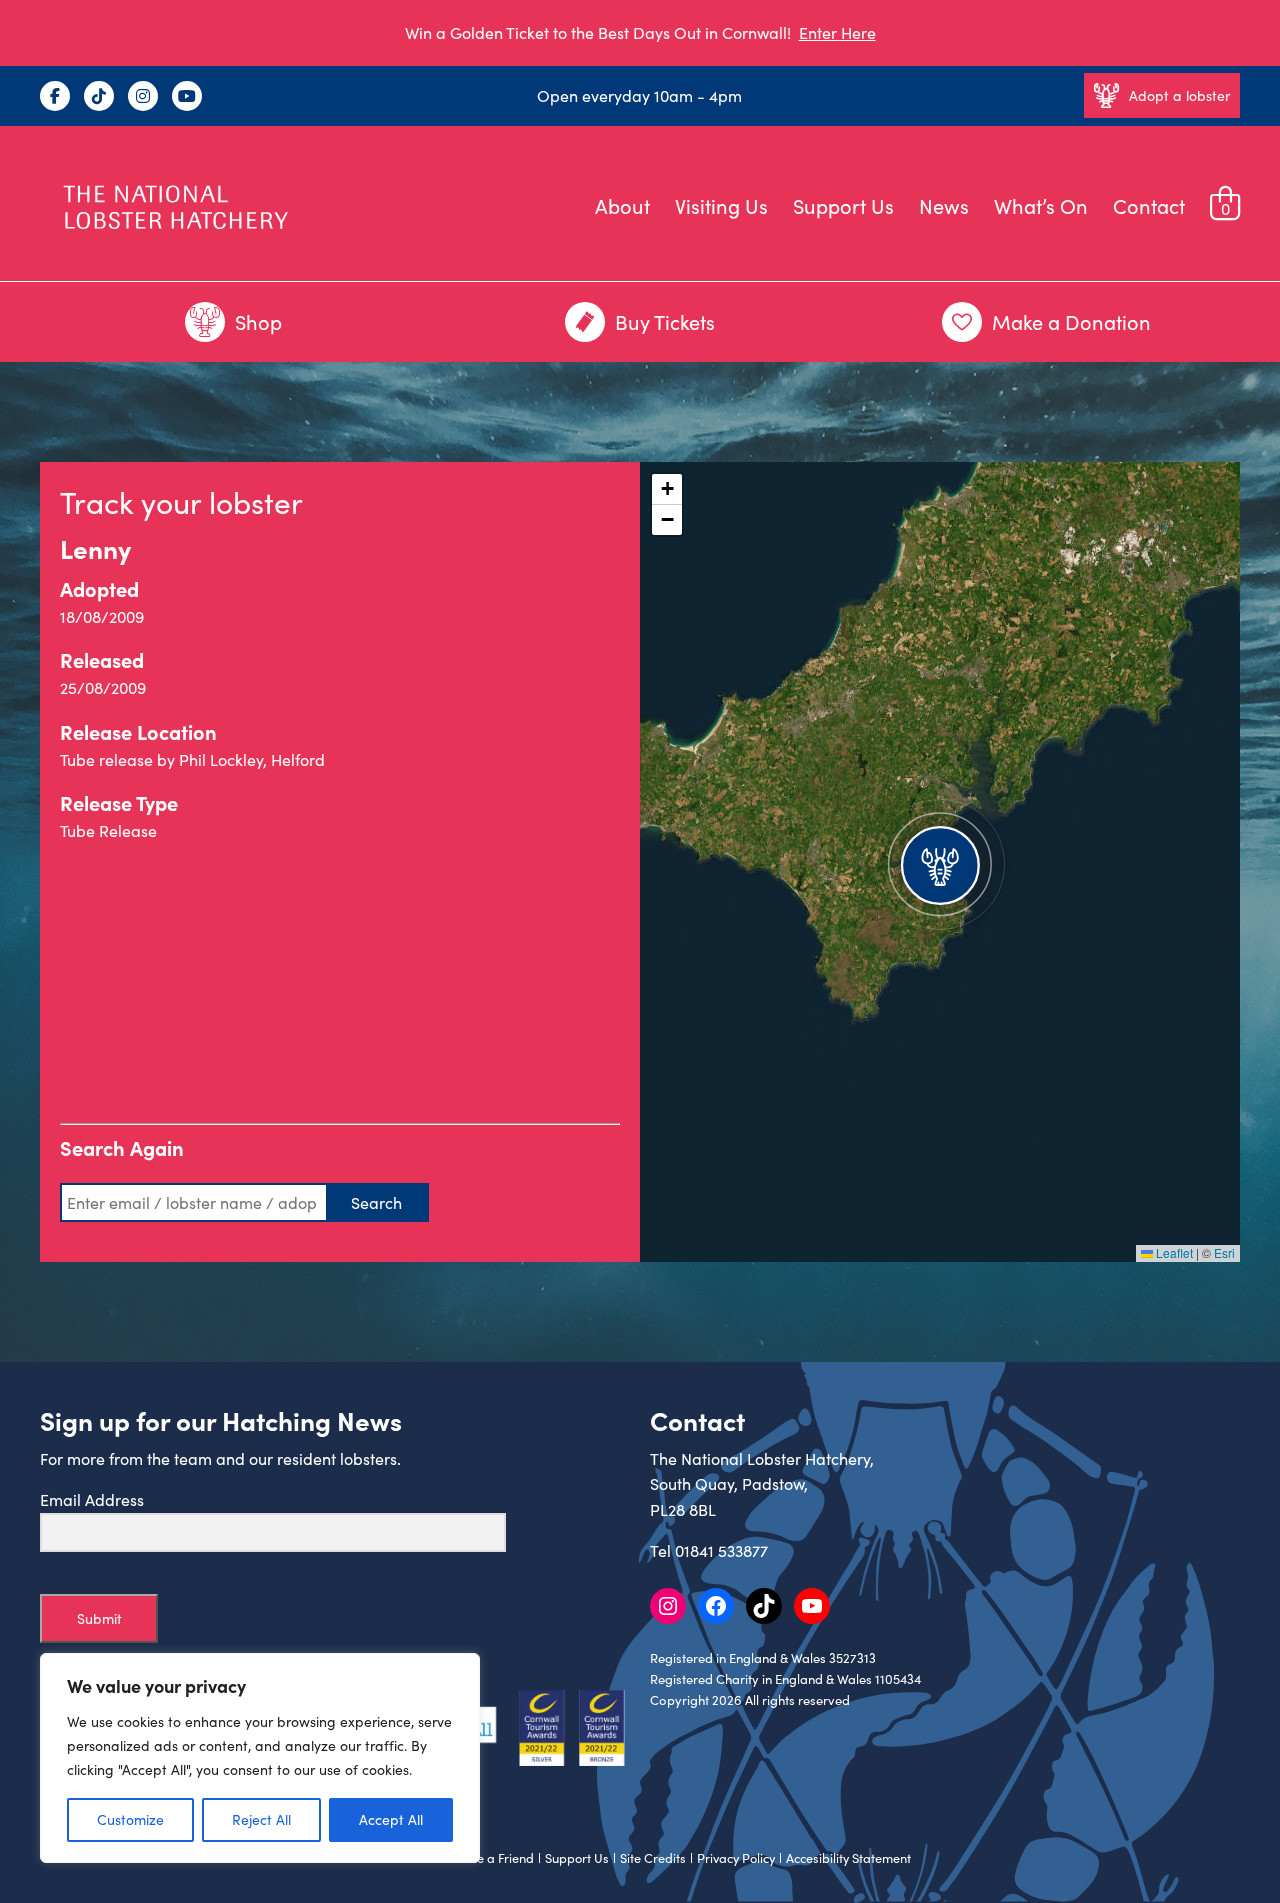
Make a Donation (1071, 321)
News (944, 205)
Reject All (261, 1819)
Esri (1224, 1252)
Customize (130, 1819)
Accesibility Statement (848, 1858)
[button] (940, 862)
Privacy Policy (736, 1858)
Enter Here (837, 32)
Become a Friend (486, 1858)
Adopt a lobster (1179, 95)
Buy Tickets (665, 321)
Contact (1149, 205)
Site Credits (653, 1858)
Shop (258, 321)
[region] (260, 1758)
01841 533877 (721, 1550)
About (622, 205)
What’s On (1041, 205)
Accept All (391, 1819)
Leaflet (1173, 1252)
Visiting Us (721, 205)
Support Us (843, 205)
